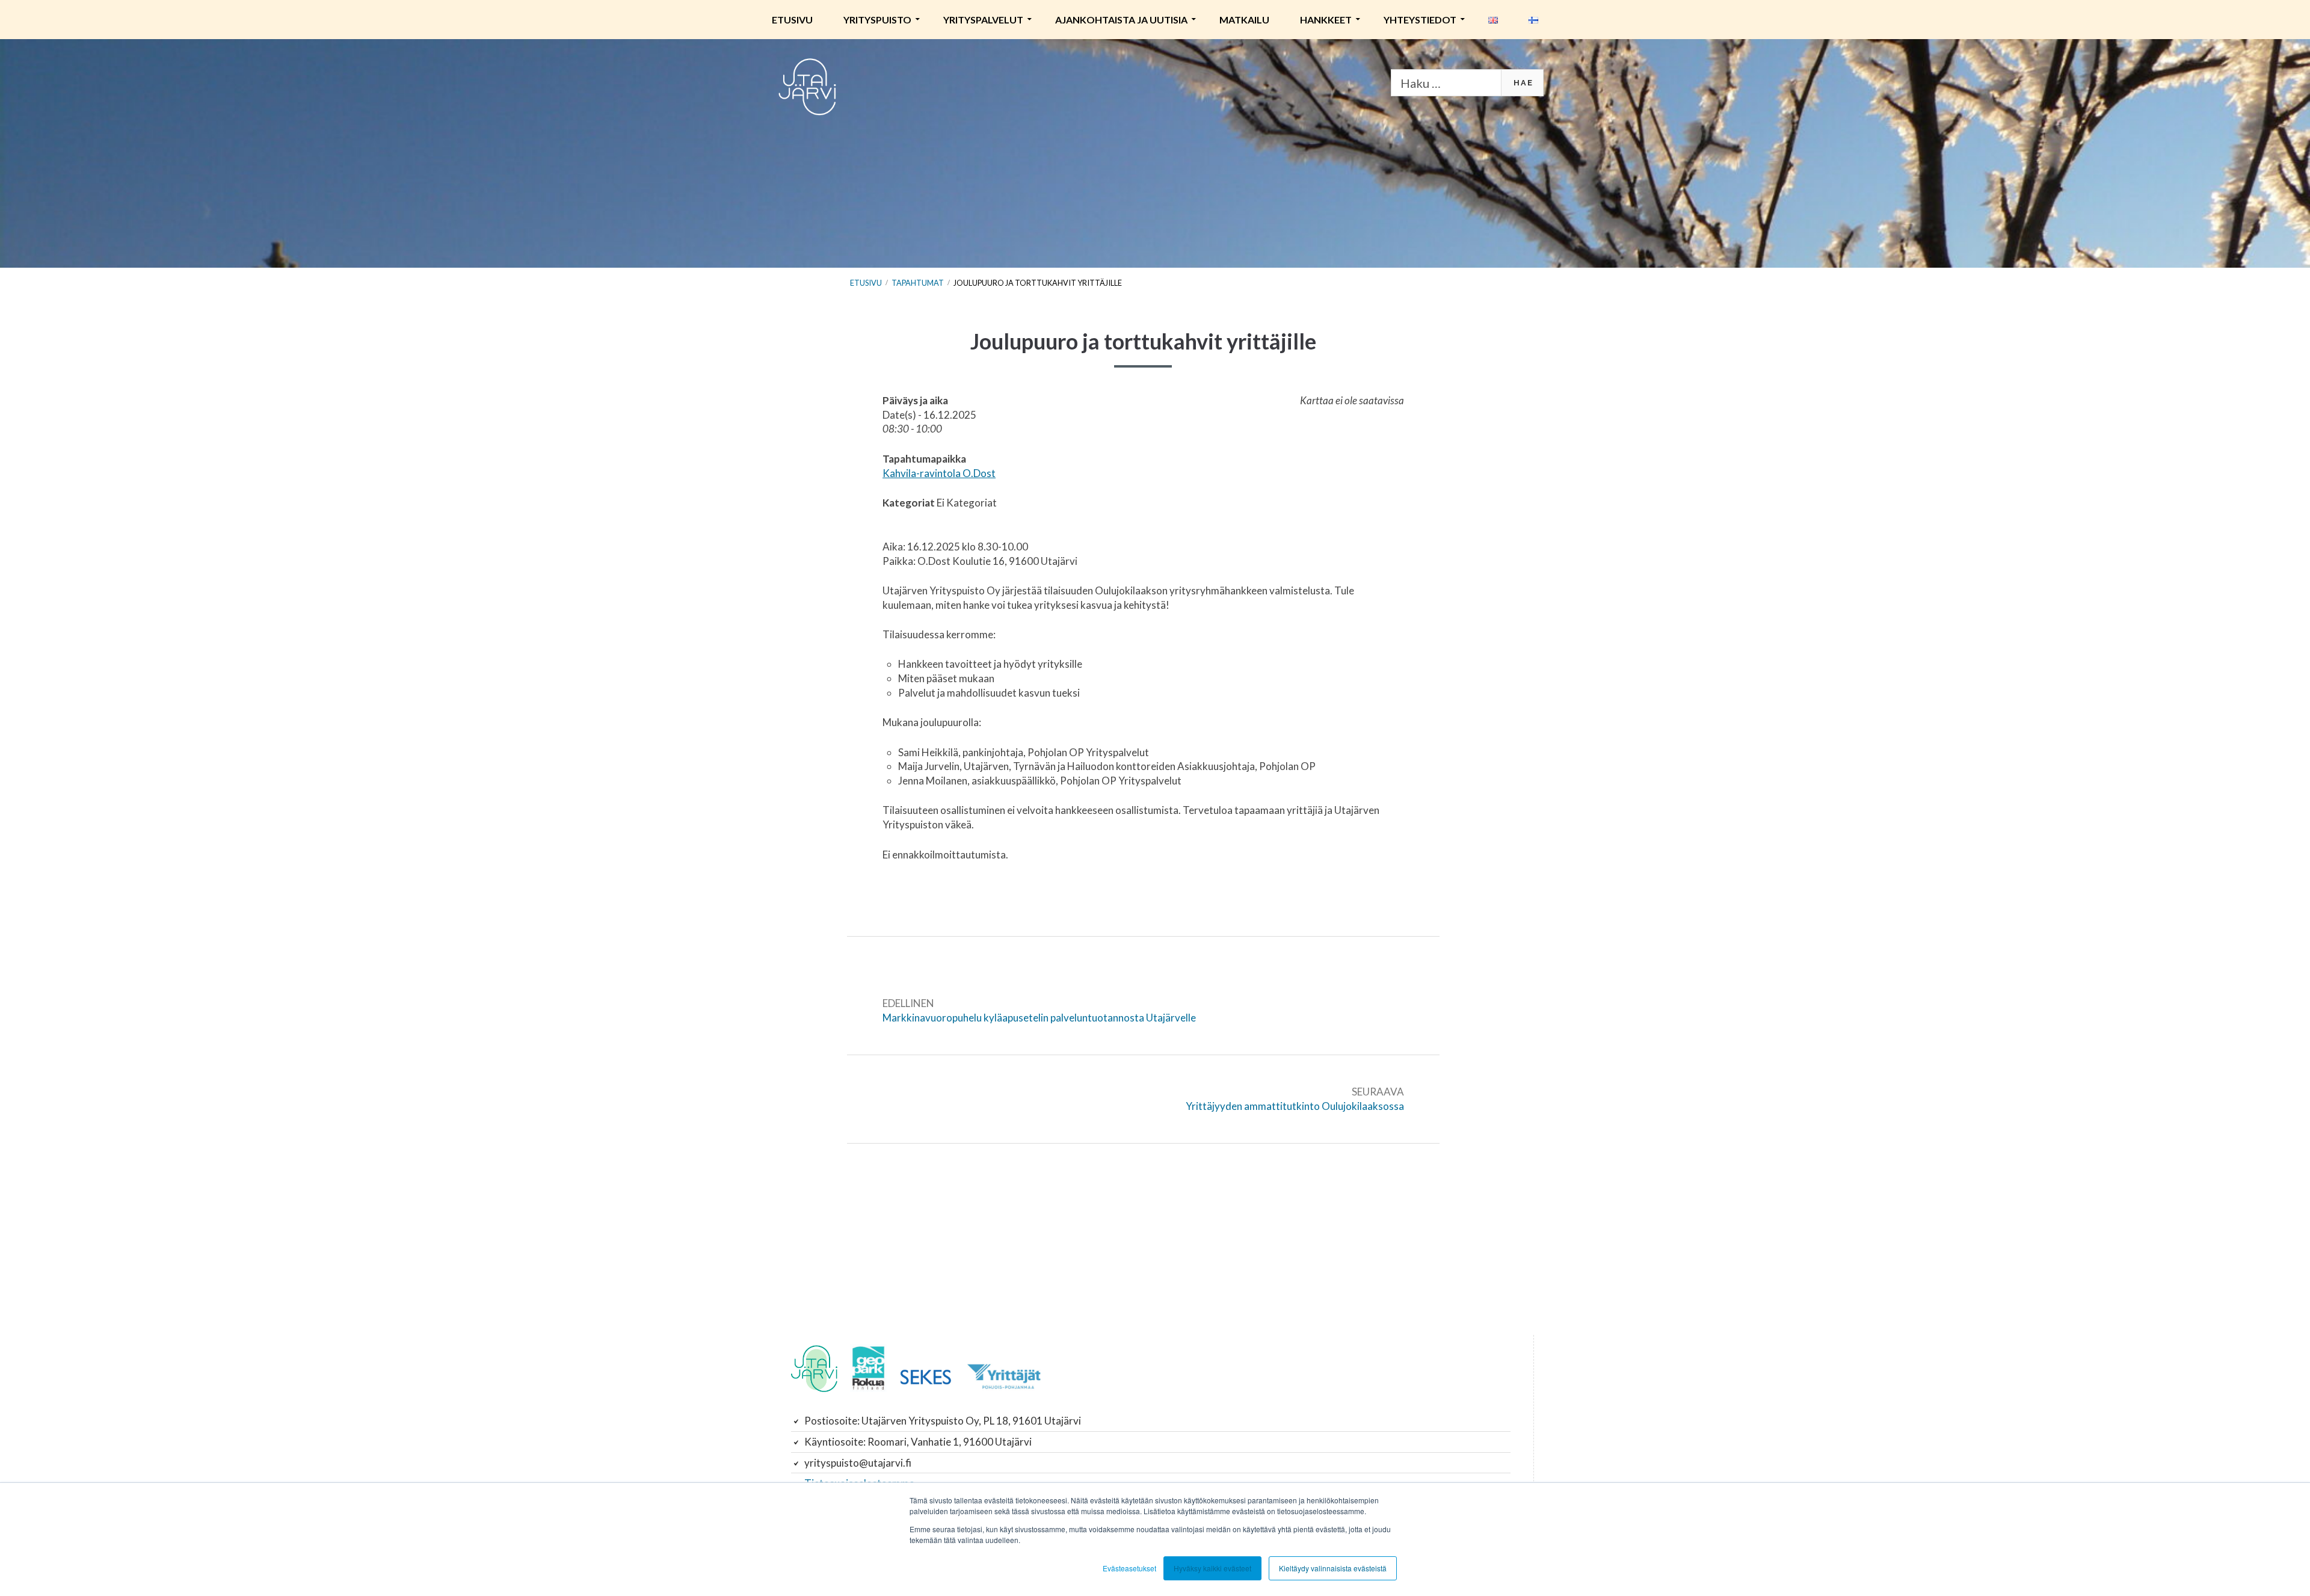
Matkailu (1244, 20)
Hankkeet (1326, 20)
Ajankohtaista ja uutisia (1121, 20)
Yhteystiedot (1420, 20)
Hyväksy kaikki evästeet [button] (1212, 1568)
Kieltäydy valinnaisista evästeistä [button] (1333, 1568)
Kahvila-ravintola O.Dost (939, 473)
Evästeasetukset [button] (1129, 1568)
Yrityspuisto (877, 20)
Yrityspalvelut (983, 20)
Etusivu (792, 20)
